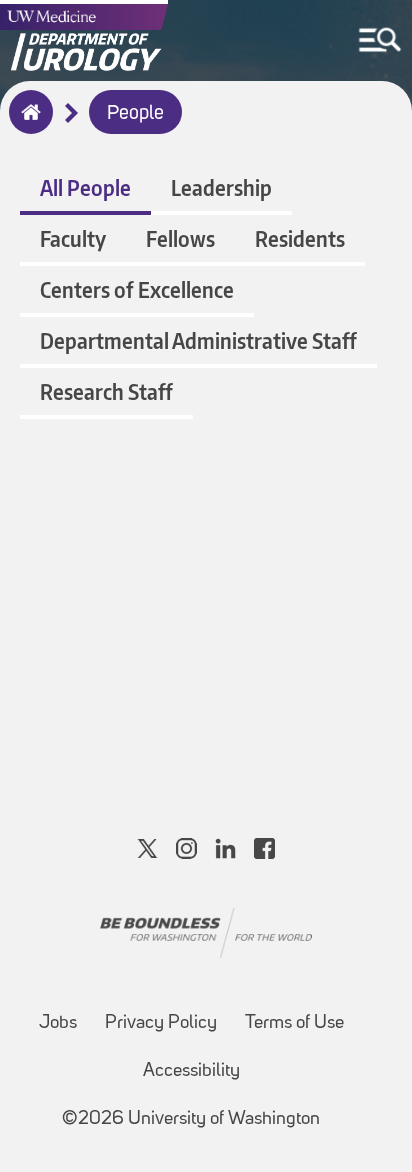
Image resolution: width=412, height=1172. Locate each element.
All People (85, 187)
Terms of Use (294, 1023)
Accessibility (191, 1071)
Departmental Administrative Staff (198, 340)
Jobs (58, 1023)
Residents (300, 238)
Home (26, 125)
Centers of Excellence (137, 289)
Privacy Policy (161, 1023)
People (135, 114)
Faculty (73, 238)
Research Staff (106, 391)
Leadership (221, 187)
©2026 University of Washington (191, 1119)
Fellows (180, 238)
